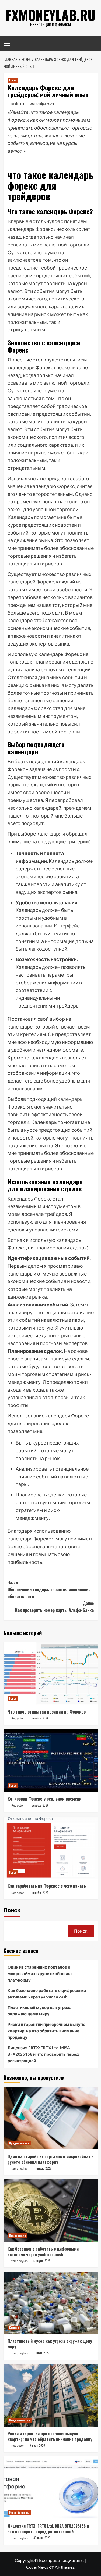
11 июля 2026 (41, 2353)
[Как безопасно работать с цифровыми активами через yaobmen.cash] (51, 2210)
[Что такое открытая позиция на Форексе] (51, 1673)
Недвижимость (20, 2420)
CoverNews (37, 2567)
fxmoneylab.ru (51, 15)
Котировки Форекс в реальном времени (44, 1799)
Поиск (12, 1910)
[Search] (92, 43)
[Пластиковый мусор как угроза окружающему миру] (51, 2303)
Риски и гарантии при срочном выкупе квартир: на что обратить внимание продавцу (46, 2031)
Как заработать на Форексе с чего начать (47, 1886)
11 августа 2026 (42, 2168)
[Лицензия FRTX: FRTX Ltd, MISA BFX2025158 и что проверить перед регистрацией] (51, 2488)
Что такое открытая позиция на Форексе (47, 1712)
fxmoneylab (20, 2169)
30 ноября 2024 (42, 104)
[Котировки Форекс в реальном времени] (51, 1760)
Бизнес (14, 2328)
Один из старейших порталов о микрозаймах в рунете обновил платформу (40, 1973)
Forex (13, 80)
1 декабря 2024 (39, 1718)
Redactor (18, 104)
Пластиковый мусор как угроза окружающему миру (40, 2011)
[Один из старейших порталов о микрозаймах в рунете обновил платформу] (51, 2118)
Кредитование (19, 2143)
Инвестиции (18, 2235)
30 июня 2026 (42, 2538)
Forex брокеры (19, 2513)
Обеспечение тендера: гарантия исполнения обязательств (49, 1589)
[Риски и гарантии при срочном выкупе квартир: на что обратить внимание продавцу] (51, 2395)
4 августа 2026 (42, 2261)
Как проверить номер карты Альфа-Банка (54, 1607)
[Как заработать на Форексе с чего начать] (51, 1848)
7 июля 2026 (37, 2445)
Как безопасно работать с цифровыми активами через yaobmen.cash (47, 1994)
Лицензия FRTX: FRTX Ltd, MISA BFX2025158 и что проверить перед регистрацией (43, 2054)
